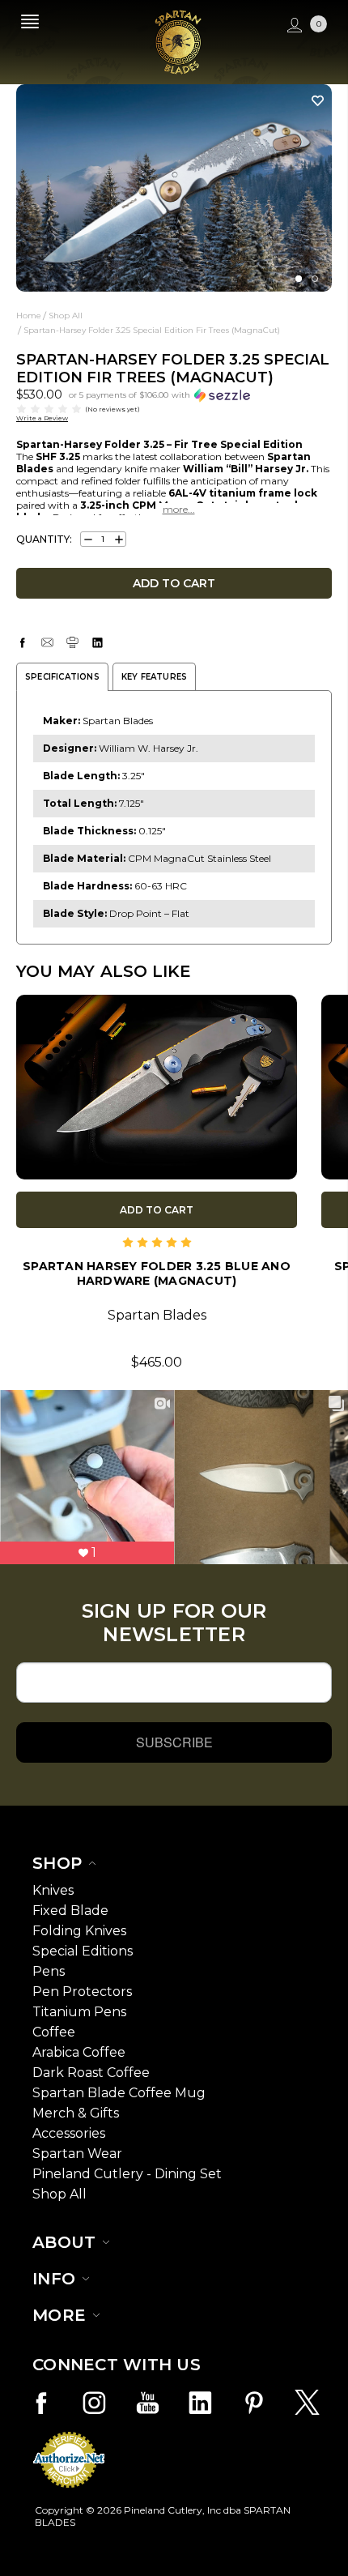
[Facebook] (22, 642)
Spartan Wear (77, 2154)
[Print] (72, 642)
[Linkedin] (98, 642)
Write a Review (42, 418)
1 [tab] (299, 279)
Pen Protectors (82, 1992)
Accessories (69, 2133)
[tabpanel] (174, 188)
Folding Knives (79, 1931)
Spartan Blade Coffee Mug (119, 2093)
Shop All (59, 2194)
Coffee (54, 2032)
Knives (53, 1890)
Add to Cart (157, 1210)
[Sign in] (293, 26)
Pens (49, 1971)
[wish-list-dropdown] (314, 100)
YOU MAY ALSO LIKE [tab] (104, 971)
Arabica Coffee (79, 2052)
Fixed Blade (70, 1911)
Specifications (62, 677)
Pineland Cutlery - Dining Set (127, 2174)
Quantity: (44, 540)
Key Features (154, 677)
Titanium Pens (79, 2012)
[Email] (47, 642)
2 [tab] (315, 279)
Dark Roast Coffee (91, 2073)
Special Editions (83, 1951)
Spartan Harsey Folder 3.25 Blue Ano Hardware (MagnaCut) (157, 1273)
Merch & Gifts (76, 2113)
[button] (159, 395)
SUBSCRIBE (174, 1742)
